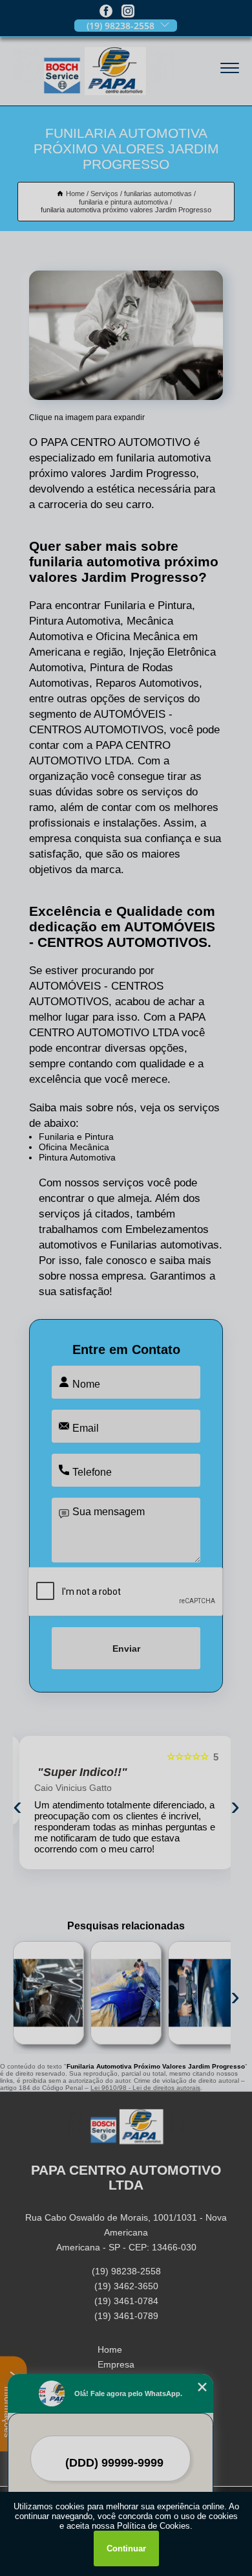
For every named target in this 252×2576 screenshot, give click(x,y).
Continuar (126, 2548)
